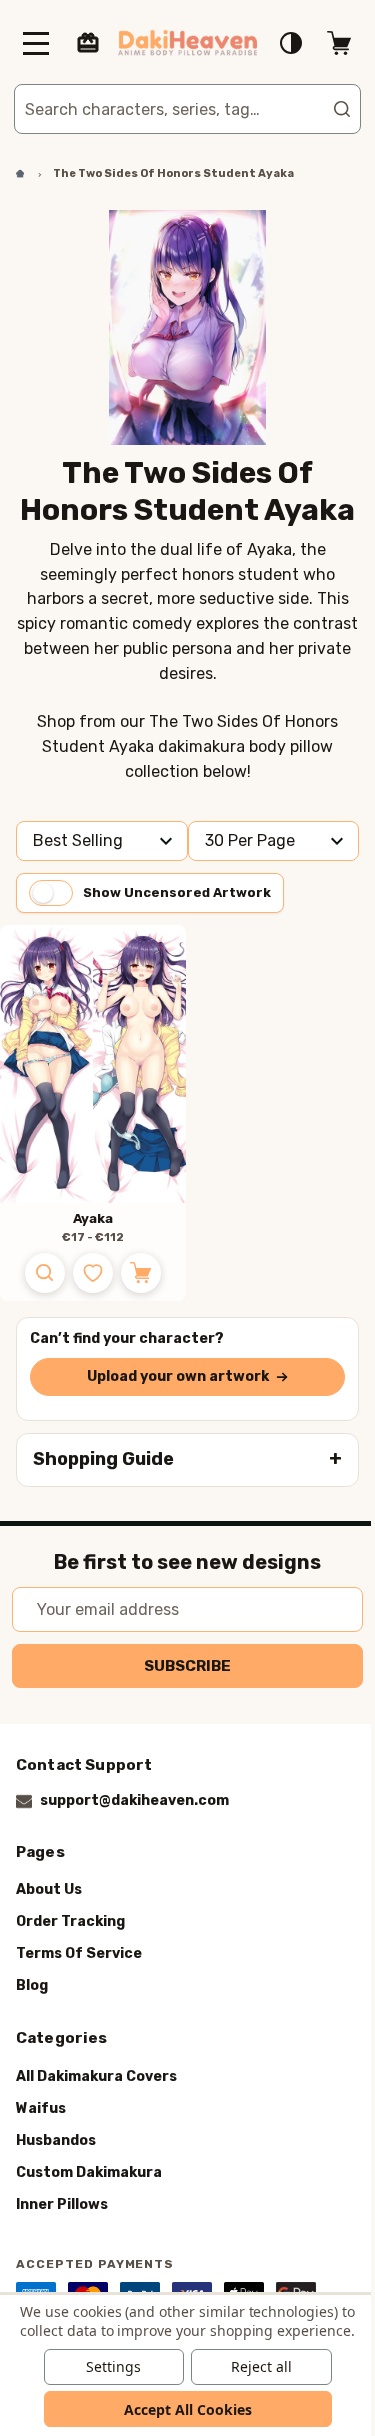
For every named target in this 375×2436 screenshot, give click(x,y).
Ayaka (85, 1218)
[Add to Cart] (133, 1273)
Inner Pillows (62, 2204)
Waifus (41, 2108)
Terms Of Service (79, 1953)
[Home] (13, 174)
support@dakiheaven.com (134, 1800)
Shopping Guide (103, 1459)
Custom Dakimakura (89, 2172)
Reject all (253, 2366)
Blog (32, 1985)
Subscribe (180, 1666)
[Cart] (324, 43)
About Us (49, 1889)
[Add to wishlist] (85, 1273)
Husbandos (56, 2140)
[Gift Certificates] (88, 43)
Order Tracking (70, 1921)
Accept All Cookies (180, 2409)
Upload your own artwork (170, 1376)
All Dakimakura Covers (96, 2076)
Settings (106, 2366)
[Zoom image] (37, 1273)
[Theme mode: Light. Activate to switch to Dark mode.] (276, 43)
